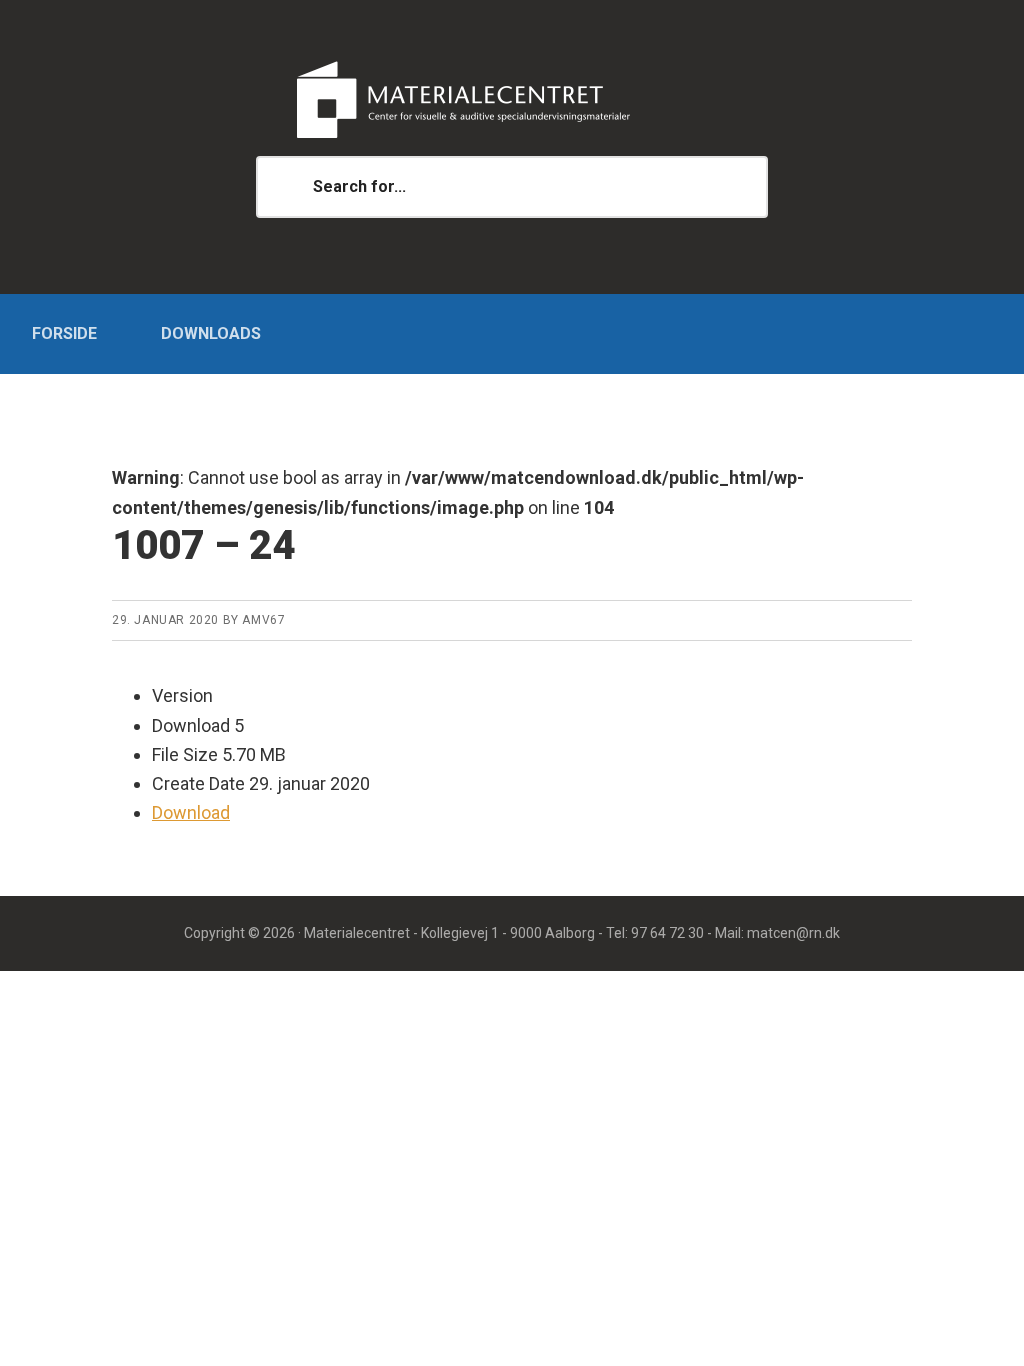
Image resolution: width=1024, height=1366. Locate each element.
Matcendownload (512, 100)
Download (191, 812)
